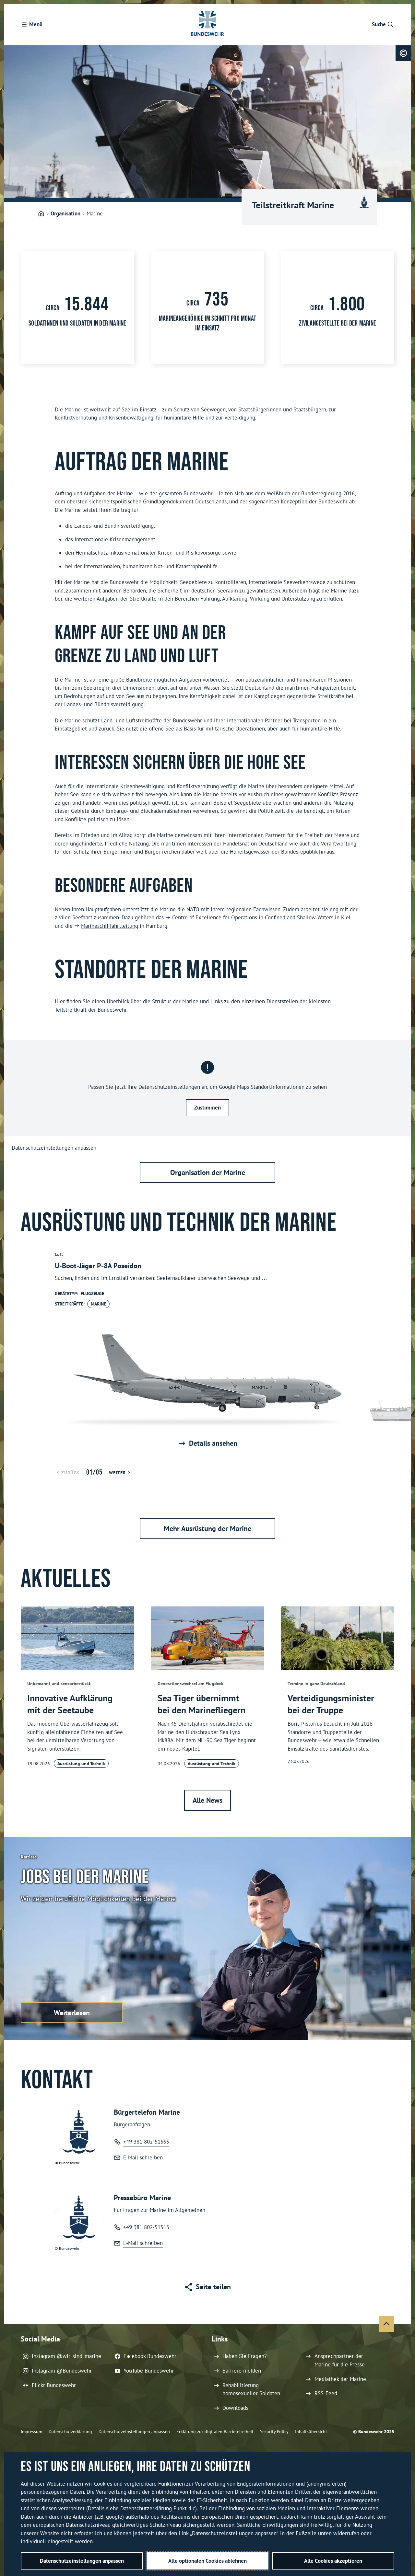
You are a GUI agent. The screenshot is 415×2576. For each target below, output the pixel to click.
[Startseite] (41, 214)
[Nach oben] (386, 2324)
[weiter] (403, 1351)
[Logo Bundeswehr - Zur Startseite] (207, 25)
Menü (36, 24)
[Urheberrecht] (403, 53)
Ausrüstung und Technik (81, 1764)
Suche (379, 24)
